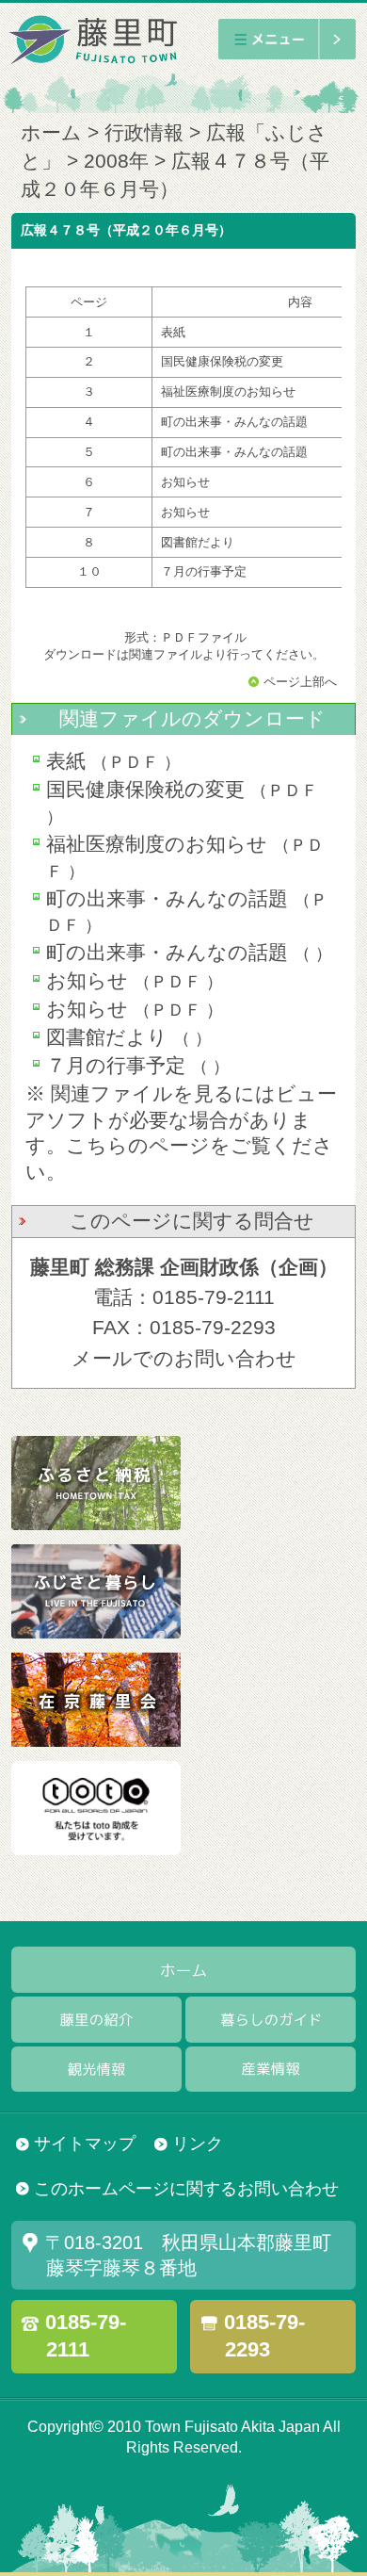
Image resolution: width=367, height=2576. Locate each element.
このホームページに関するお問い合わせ (186, 2188)
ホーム (51, 133)
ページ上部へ (300, 682)
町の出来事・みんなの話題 (167, 899)
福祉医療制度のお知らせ (157, 844)
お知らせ (87, 981)
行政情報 (144, 133)
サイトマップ (85, 2143)
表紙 (66, 761)
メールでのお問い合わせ (184, 1359)
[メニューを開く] (287, 39)
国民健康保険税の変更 (145, 790)
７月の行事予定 (116, 1066)
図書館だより (107, 1037)
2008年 (116, 161)
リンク (198, 2143)
